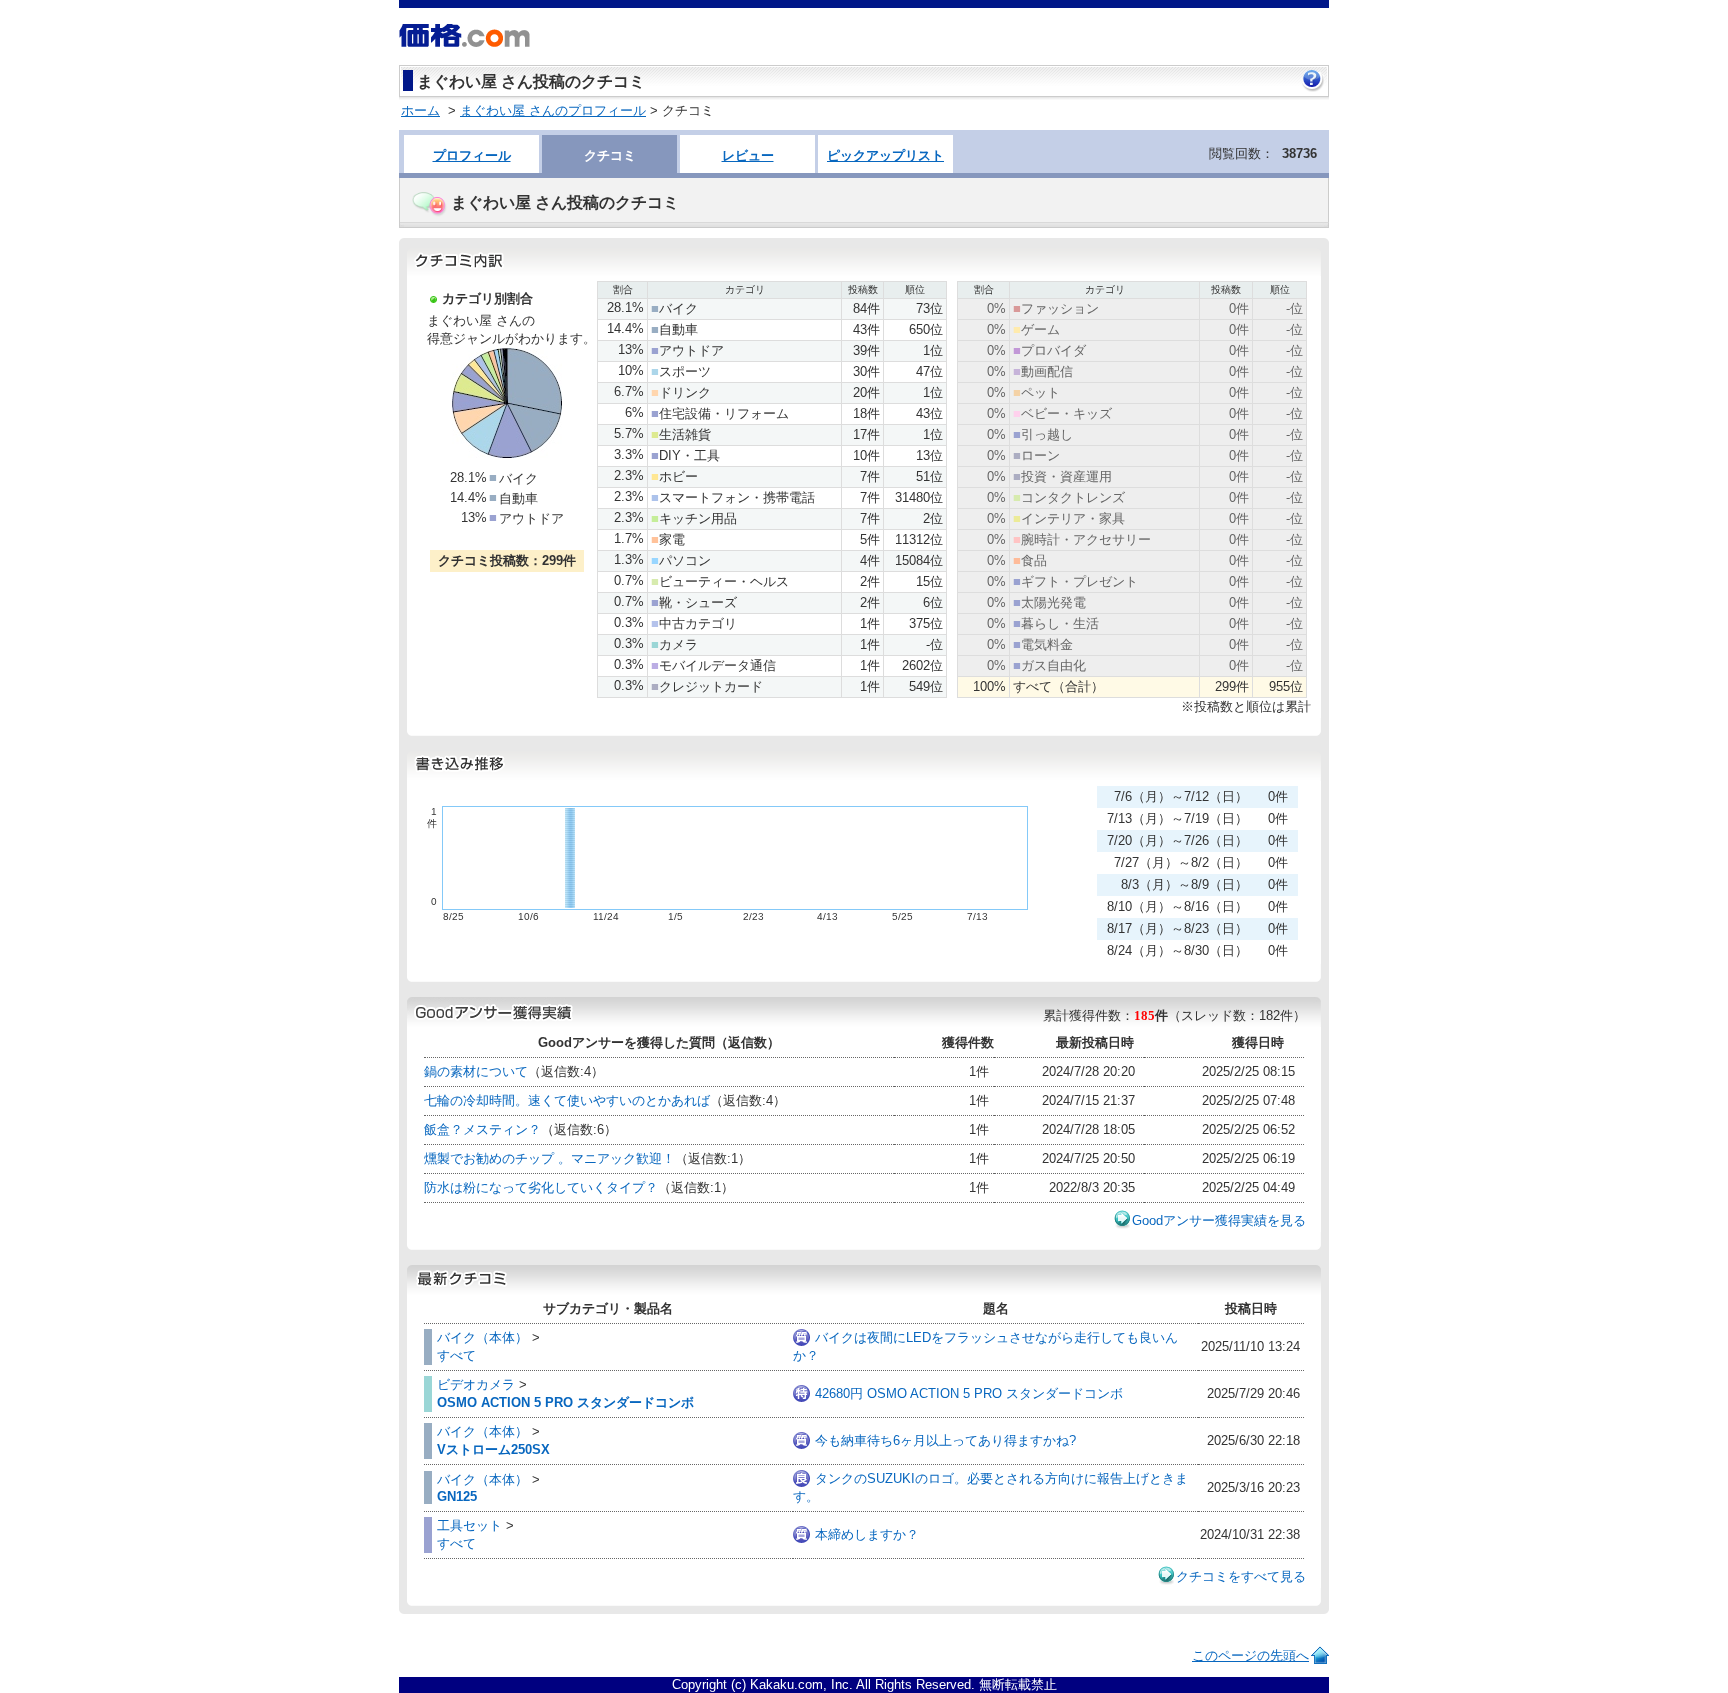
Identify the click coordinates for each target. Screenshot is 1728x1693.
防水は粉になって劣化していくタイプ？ (541, 1187)
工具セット (469, 1525)
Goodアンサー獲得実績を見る (1219, 1220)
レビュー (748, 155)
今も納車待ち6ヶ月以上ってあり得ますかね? (945, 1440)
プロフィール (472, 155)
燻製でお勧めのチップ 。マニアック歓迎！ (549, 1158)
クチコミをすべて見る (1241, 1576)
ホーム (420, 110)
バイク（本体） (482, 1337)
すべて (456, 1355)
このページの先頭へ (1250, 1655)
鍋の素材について (476, 1071)
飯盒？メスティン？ (482, 1129)
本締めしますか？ (867, 1534)
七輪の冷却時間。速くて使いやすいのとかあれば (567, 1100)
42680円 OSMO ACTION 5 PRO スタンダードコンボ (969, 1393)
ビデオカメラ (476, 1384)
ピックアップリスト (885, 155)
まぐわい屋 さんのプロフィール (553, 110)
